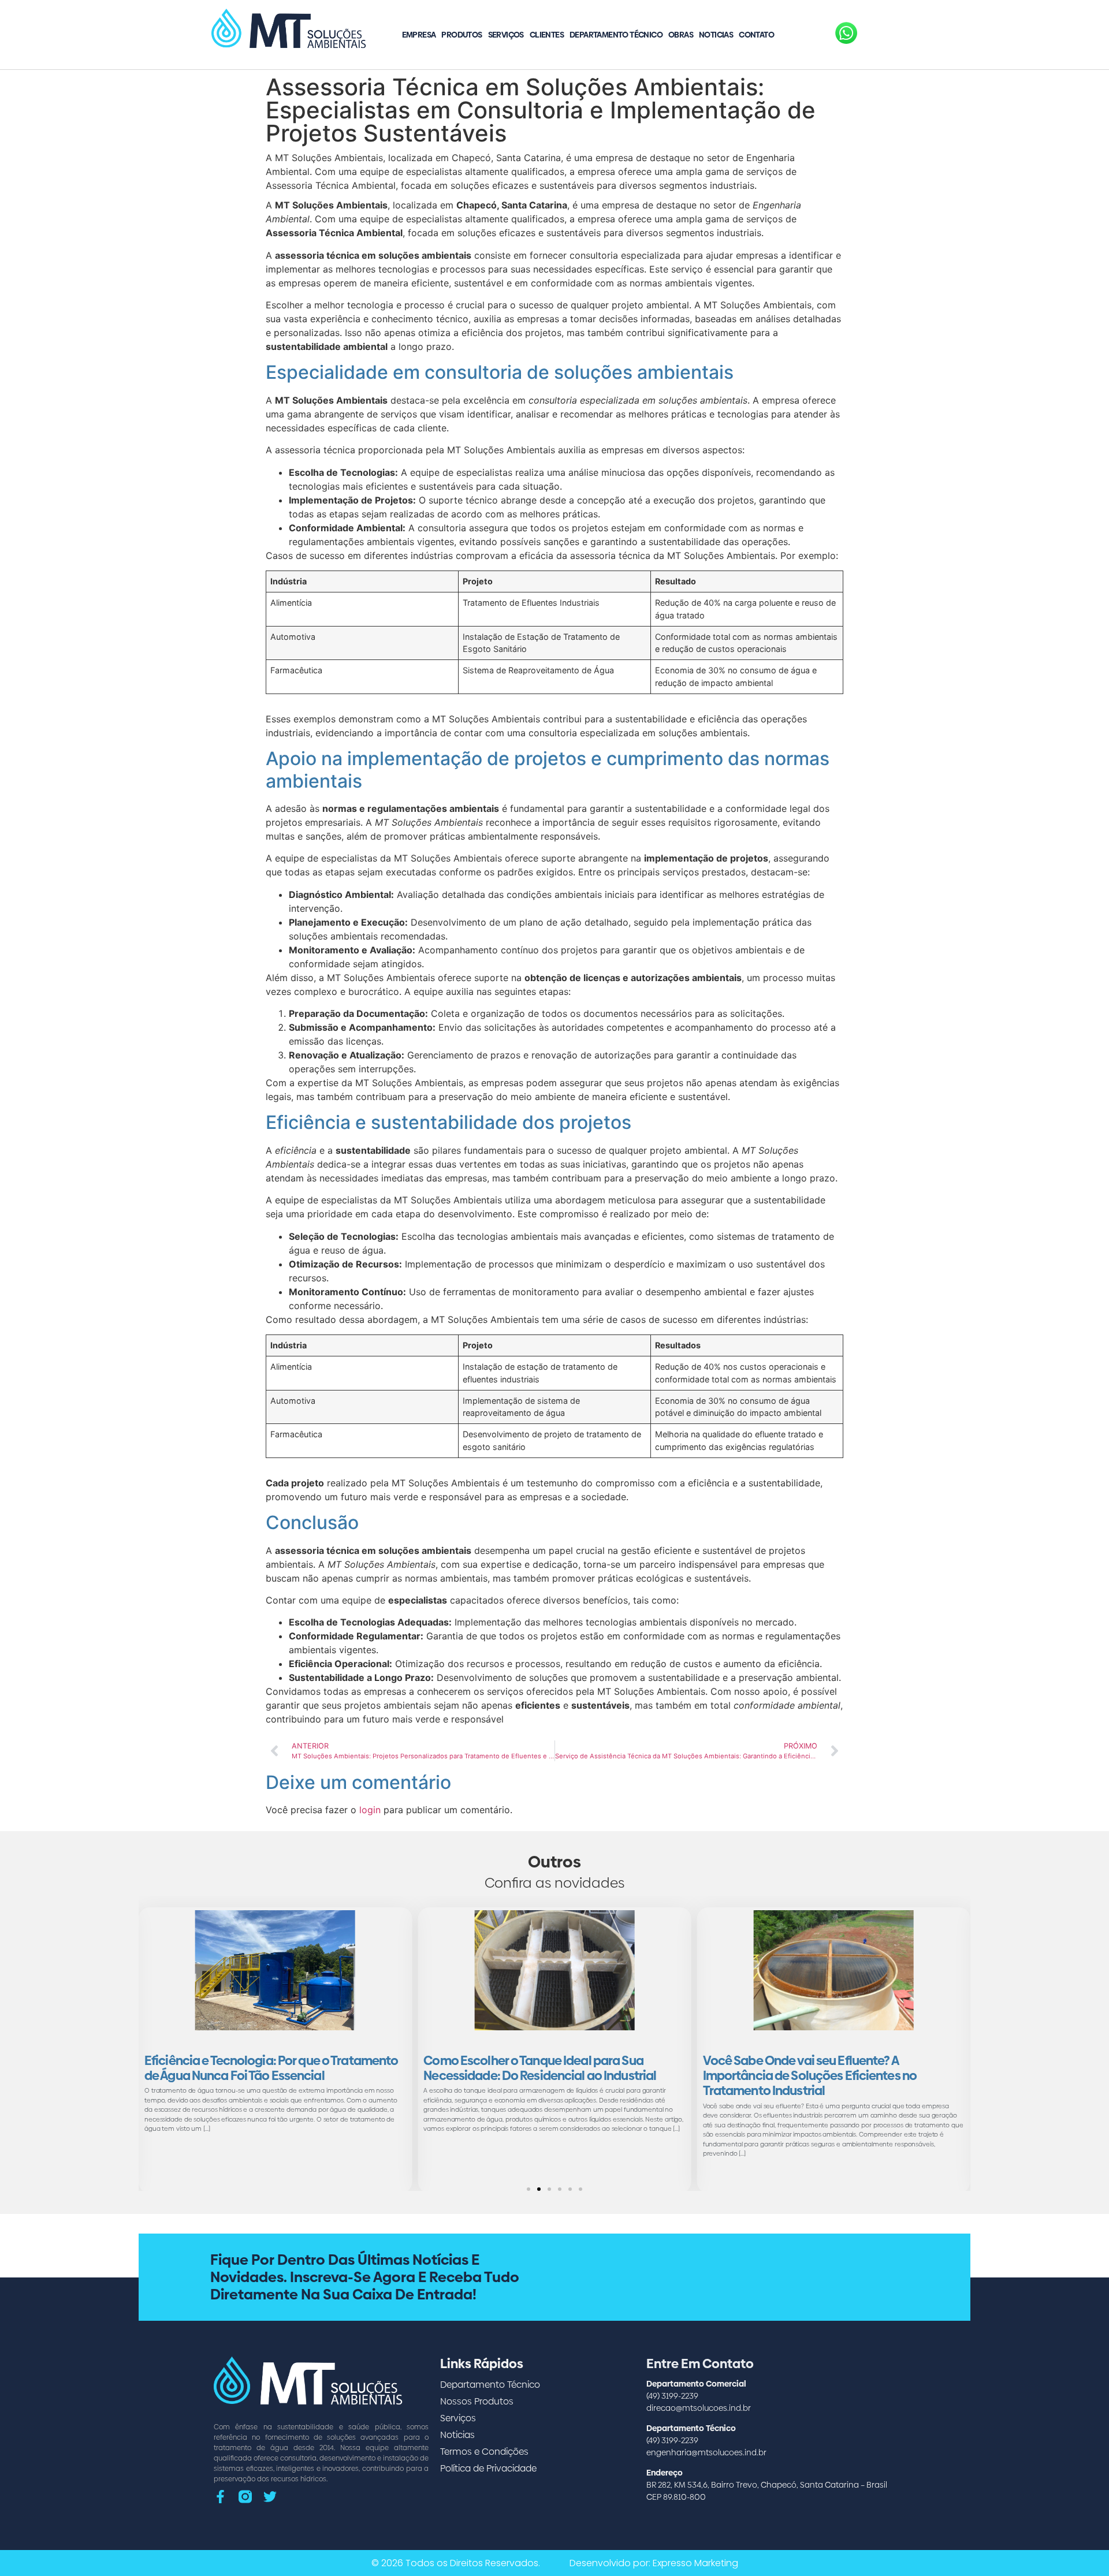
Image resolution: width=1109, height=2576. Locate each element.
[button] (529, 2189)
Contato (756, 35)
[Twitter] (270, 2497)
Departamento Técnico (616, 35)
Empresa (419, 35)
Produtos (462, 35)
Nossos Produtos (477, 2401)
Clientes (547, 35)
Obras (681, 35)
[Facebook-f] (220, 2497)
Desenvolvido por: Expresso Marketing (654, 2563)
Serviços (506, 35)
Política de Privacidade (488, 2468)
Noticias (716, 35)
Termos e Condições (484, 2452)
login (370, 1810)
